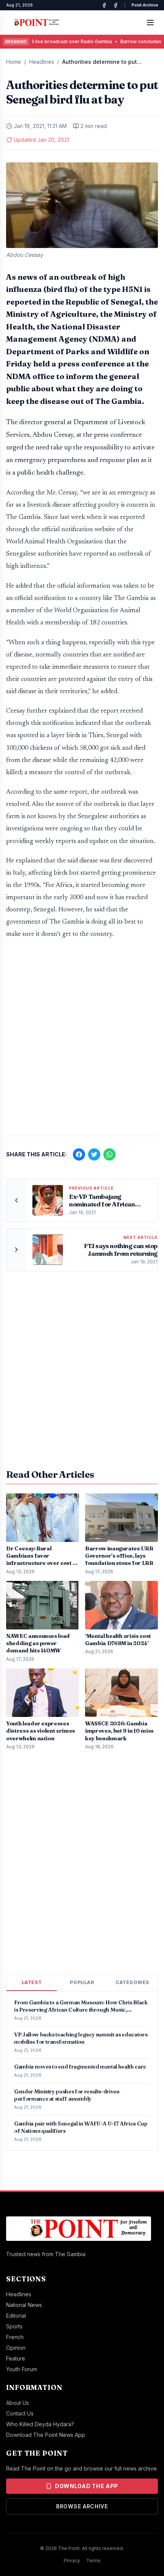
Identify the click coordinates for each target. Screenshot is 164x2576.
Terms (93, 2561)
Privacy (72, 2561)
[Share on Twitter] (94, 1154)
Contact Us (20, 2413)
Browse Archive (82, 2506)
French (15, 2337)
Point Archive (145, 5)
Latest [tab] (32, 1982)
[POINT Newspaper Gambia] (104, 5)
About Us (18, 2403)
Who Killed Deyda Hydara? (40, 2424)
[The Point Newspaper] (116, 5)
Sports (14, 2326)
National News (24, 2305)
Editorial (16, 2316)
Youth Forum (22, 2369)
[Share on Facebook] (79, 1154)
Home (14, 62)
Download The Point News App (46, 2435)
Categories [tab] (132, 1982)
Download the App (87, 2486)
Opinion (16, 2348)
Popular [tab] (82, 1982)
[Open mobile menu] (150, 23)
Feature (16, 2358)
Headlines (42, 62)
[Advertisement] (82, 1041)
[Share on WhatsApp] (109, 1154)
